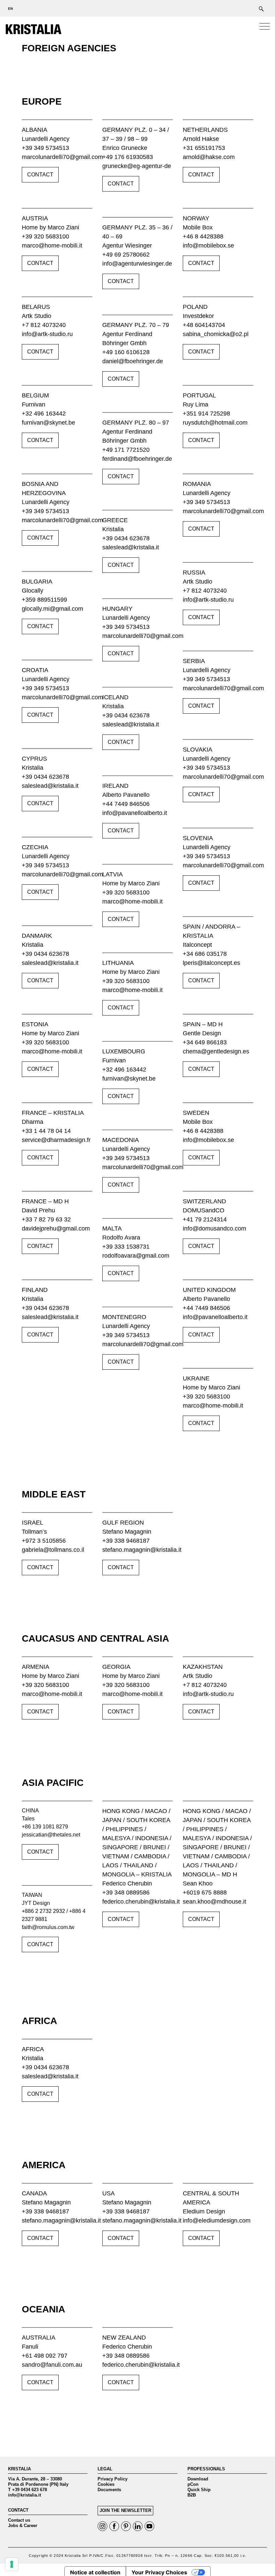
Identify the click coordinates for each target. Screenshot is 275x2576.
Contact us (19, 2520)
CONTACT (40, 175)
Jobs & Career (23, 2526)
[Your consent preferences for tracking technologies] (12, 2564)
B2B (192, 2495)
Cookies (106, 2484)
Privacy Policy (113, 2479)
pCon (193, 2484)
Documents (109, 2490)
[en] (8, 8)
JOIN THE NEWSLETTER (125, 2510)
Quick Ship (199, 2490)
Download (198, 2479)
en (11, 9)
